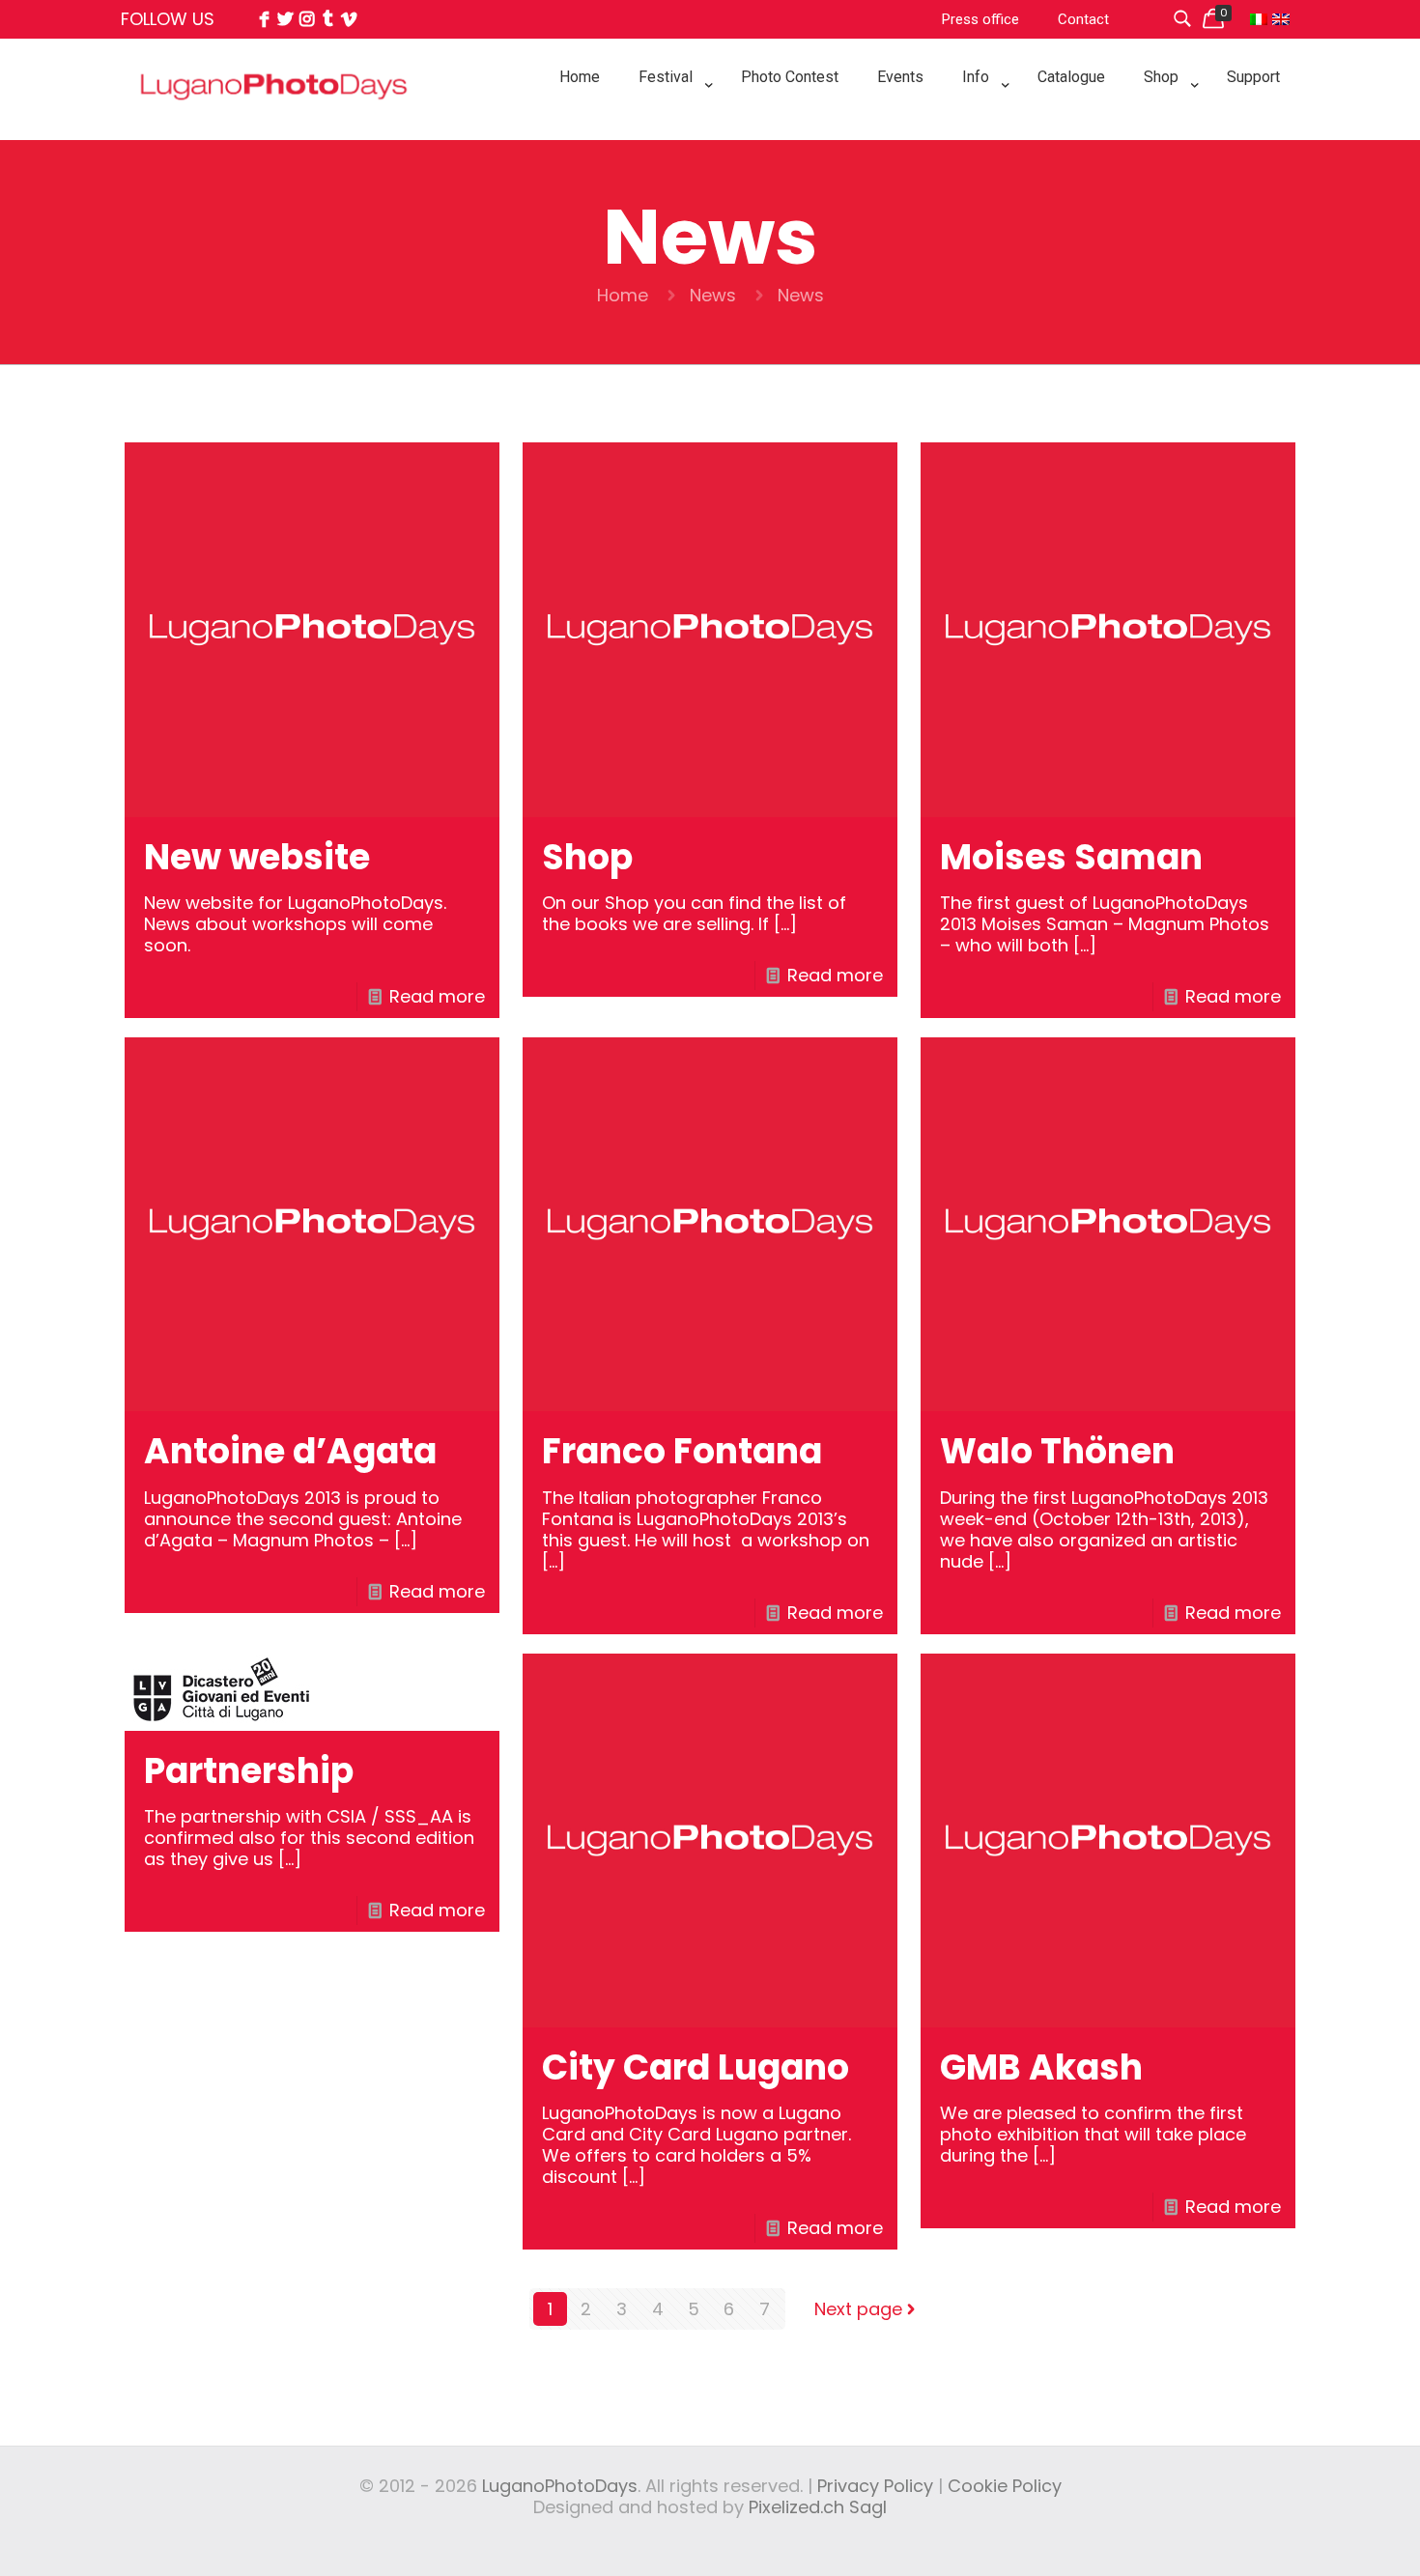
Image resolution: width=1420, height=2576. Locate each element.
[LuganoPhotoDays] (274, 129)
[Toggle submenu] (670, 126)
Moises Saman (1071, 857)
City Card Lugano (696, 2067)
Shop (587, 857)
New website (257, 857)
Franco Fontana (682, 1451)
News (713, 295)
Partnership (249, 1771)
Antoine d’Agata (290, 1451)
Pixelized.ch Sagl (818, 2507)
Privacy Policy (875, 2486)
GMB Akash (1041, 2067)
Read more (437, 996)
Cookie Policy (1005, 2486)
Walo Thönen (1057, 1451)
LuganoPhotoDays (560, 2486)
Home (623, 295)
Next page (858, 2309)
